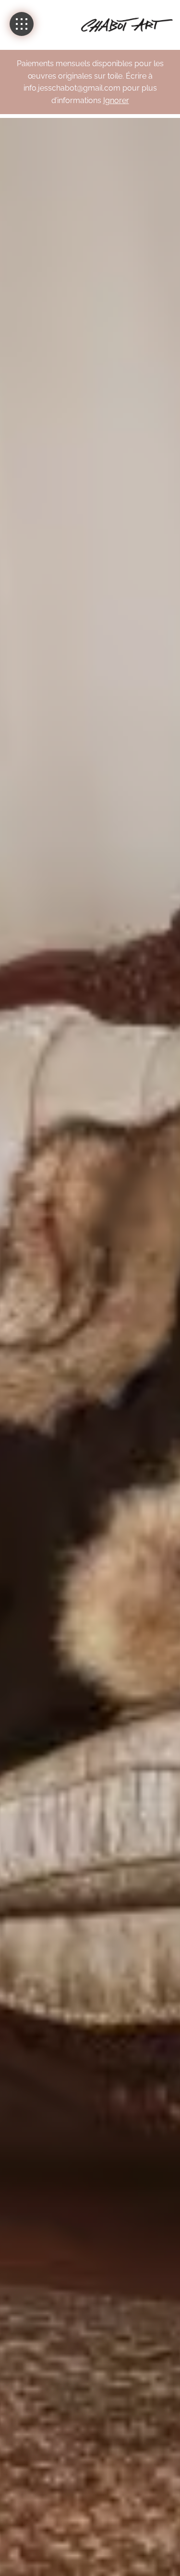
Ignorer (116, 100)
